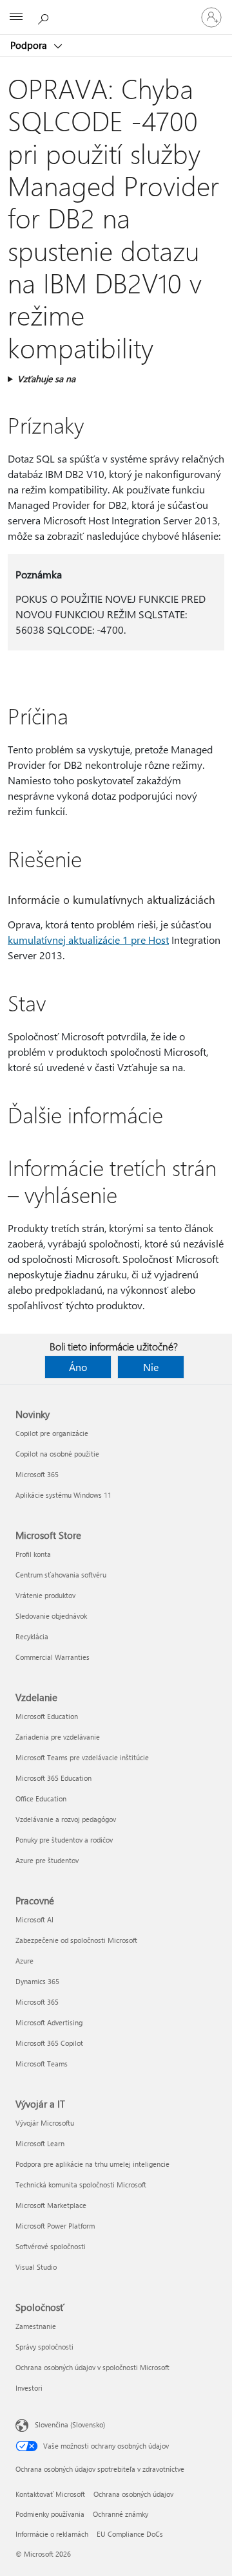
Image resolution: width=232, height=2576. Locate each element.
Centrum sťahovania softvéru (61, 1575)
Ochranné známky (121, 2514)
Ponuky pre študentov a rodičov (64, 1840)
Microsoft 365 (37, 1474)
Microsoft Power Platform (55, 2226)
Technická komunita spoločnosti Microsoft (81, 2185)
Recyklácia (32, 1636)
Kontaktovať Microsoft (50, 2494)
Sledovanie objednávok (51, 1616)
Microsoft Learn (40, 2143)
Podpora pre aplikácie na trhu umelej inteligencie (92, 2164)
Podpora (30, 45)
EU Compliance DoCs (130, 2534)
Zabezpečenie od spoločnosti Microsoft (76, 1940)
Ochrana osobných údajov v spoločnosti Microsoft (92, 2367)
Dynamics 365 (37, 1981)
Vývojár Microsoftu (45, 2123)
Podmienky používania (50, 2514)
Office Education (41, 1799)
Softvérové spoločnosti (51, 2246)
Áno (78, 1367)
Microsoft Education (47, 1716)
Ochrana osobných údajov (133, 2494)
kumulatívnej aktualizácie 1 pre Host (88, 940)
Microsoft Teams (42, 2064)
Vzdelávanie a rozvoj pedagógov (66, 1819)
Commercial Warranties (53, 1657)
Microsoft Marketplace (51, 2205)
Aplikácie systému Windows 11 (63, 1495)
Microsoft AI (34, 1919)
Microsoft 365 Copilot (49, 2043)
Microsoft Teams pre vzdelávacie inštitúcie (82, 1757)
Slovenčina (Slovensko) (70, 2424)
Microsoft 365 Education (53, 1778)
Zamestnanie (36, 2326)
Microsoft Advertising (49, 2022)
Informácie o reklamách (52, 2534)
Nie (151, 1367)
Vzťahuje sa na (46, 379)
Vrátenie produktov (45, 1595)
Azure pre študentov (47, 1860)
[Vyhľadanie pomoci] (45, 17)
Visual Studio (36, 2267)
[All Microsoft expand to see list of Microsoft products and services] (16, 17)
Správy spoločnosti (44, 2347)
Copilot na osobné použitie (57, 1454)
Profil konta (33, 1554)
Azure (24, 1961)
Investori (29, 2388)
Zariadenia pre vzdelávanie (58, 1737)
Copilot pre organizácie (52, 1433)
